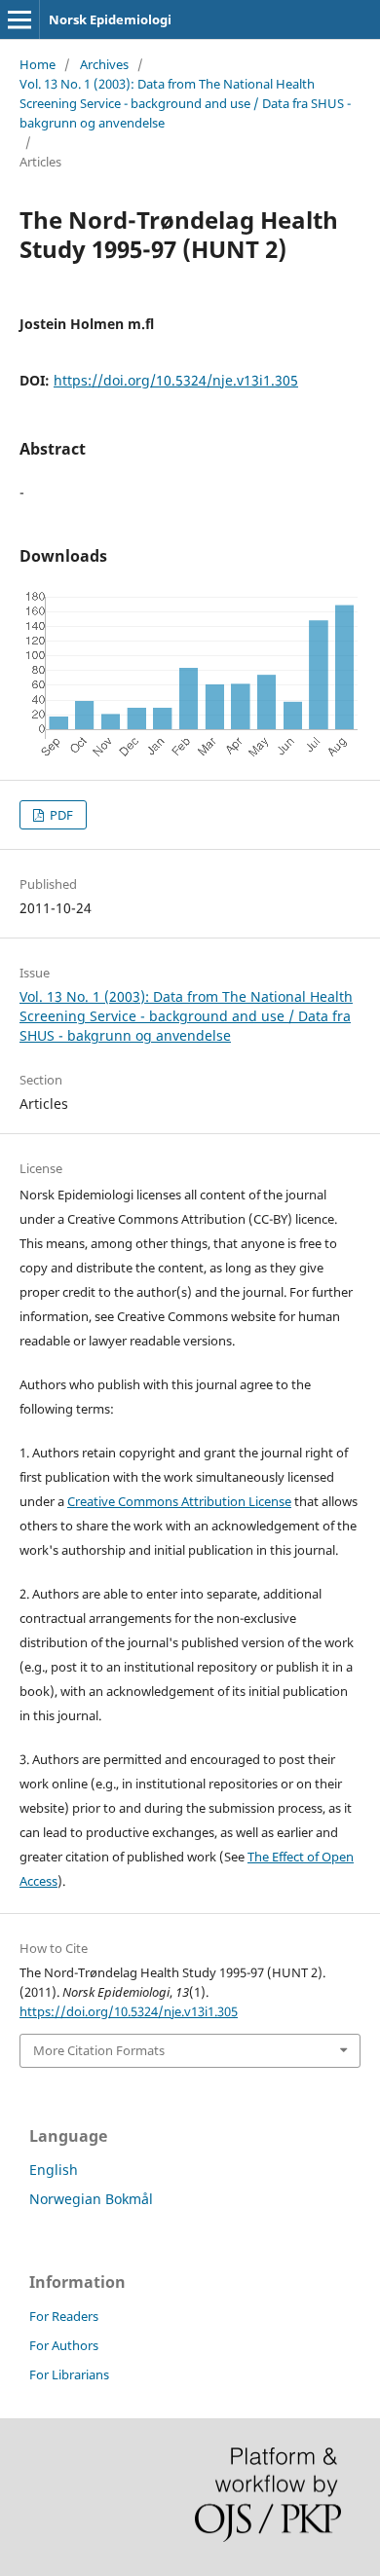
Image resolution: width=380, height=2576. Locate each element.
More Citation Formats (99, 2050)
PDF (60, 815)
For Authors (64, 2345)
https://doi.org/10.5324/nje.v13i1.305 (176, 380)
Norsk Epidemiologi (110, 19)
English (54, 2170)
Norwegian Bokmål (91, 2199)
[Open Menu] (19, 19)
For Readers (64, 2316)
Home (38, 64)
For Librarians (69, 2374)
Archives (104, 64)
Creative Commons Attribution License (179, 1501)
